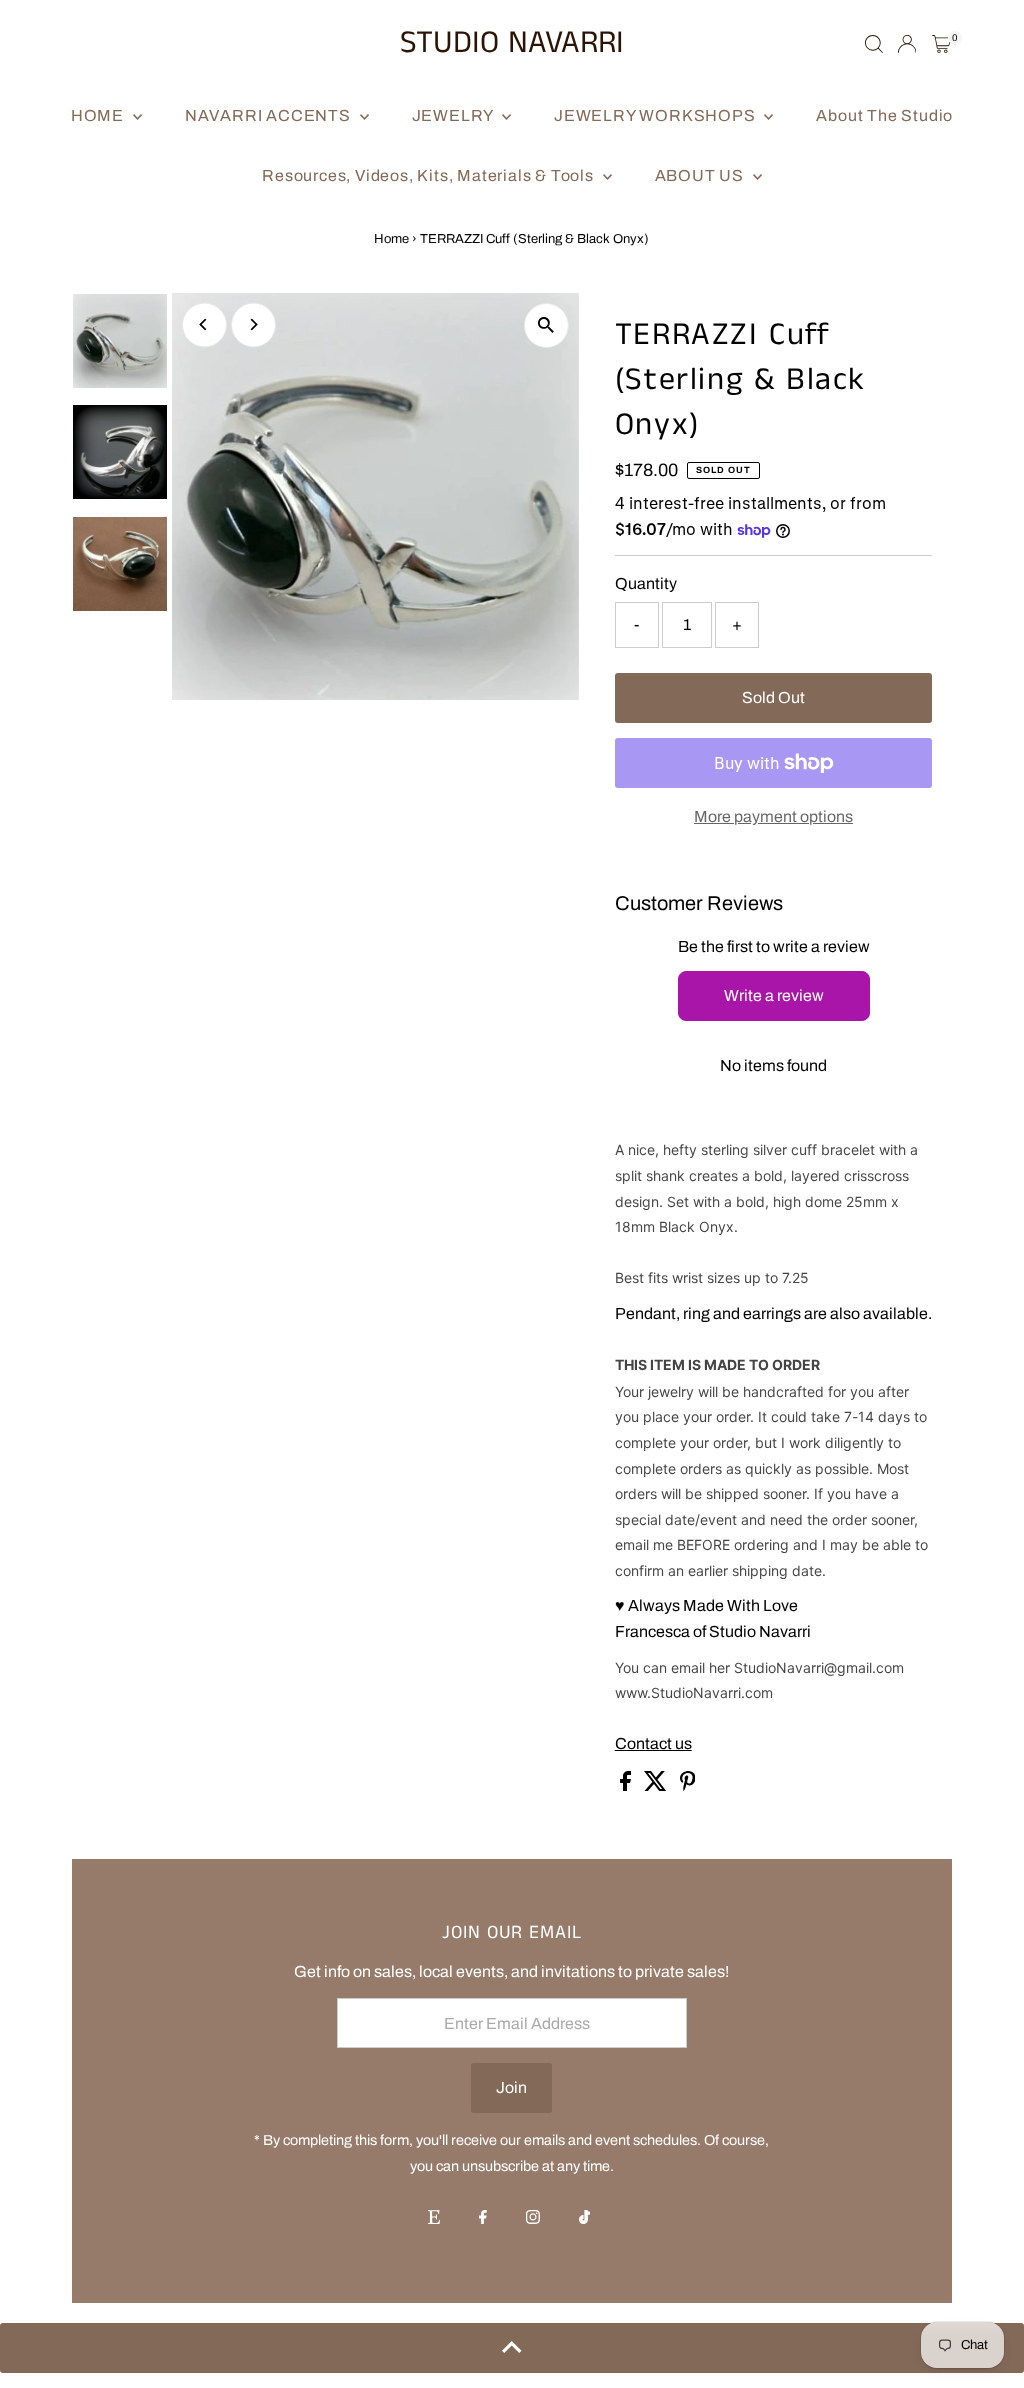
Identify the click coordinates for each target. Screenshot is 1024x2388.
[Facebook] (483, 2219)
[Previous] (204, 324)
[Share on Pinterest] (688, 1785)
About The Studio (884, 115)
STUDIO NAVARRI (512, 43)
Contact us (653, 1744)
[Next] (253, 324)
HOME (99, 115)
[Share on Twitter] (657, 1785)
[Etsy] (434, 2219)
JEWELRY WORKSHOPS (656, 115)
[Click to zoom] (546, 325)
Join (511, 2087)
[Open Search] (874, 44)
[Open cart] (941, 44)
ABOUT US (701, 175)
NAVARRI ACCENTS (270, 115)
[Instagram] (533, 2219)
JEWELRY (454, 115)
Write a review (774, 995)
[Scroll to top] (512, 2348)
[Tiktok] (584, 2219)
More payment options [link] (773, 816)
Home (391, 239)
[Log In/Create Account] (907, 44)
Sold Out (773, 697)
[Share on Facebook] (627, 1785)
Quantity (646, 583)
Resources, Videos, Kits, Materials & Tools (429, 175)
